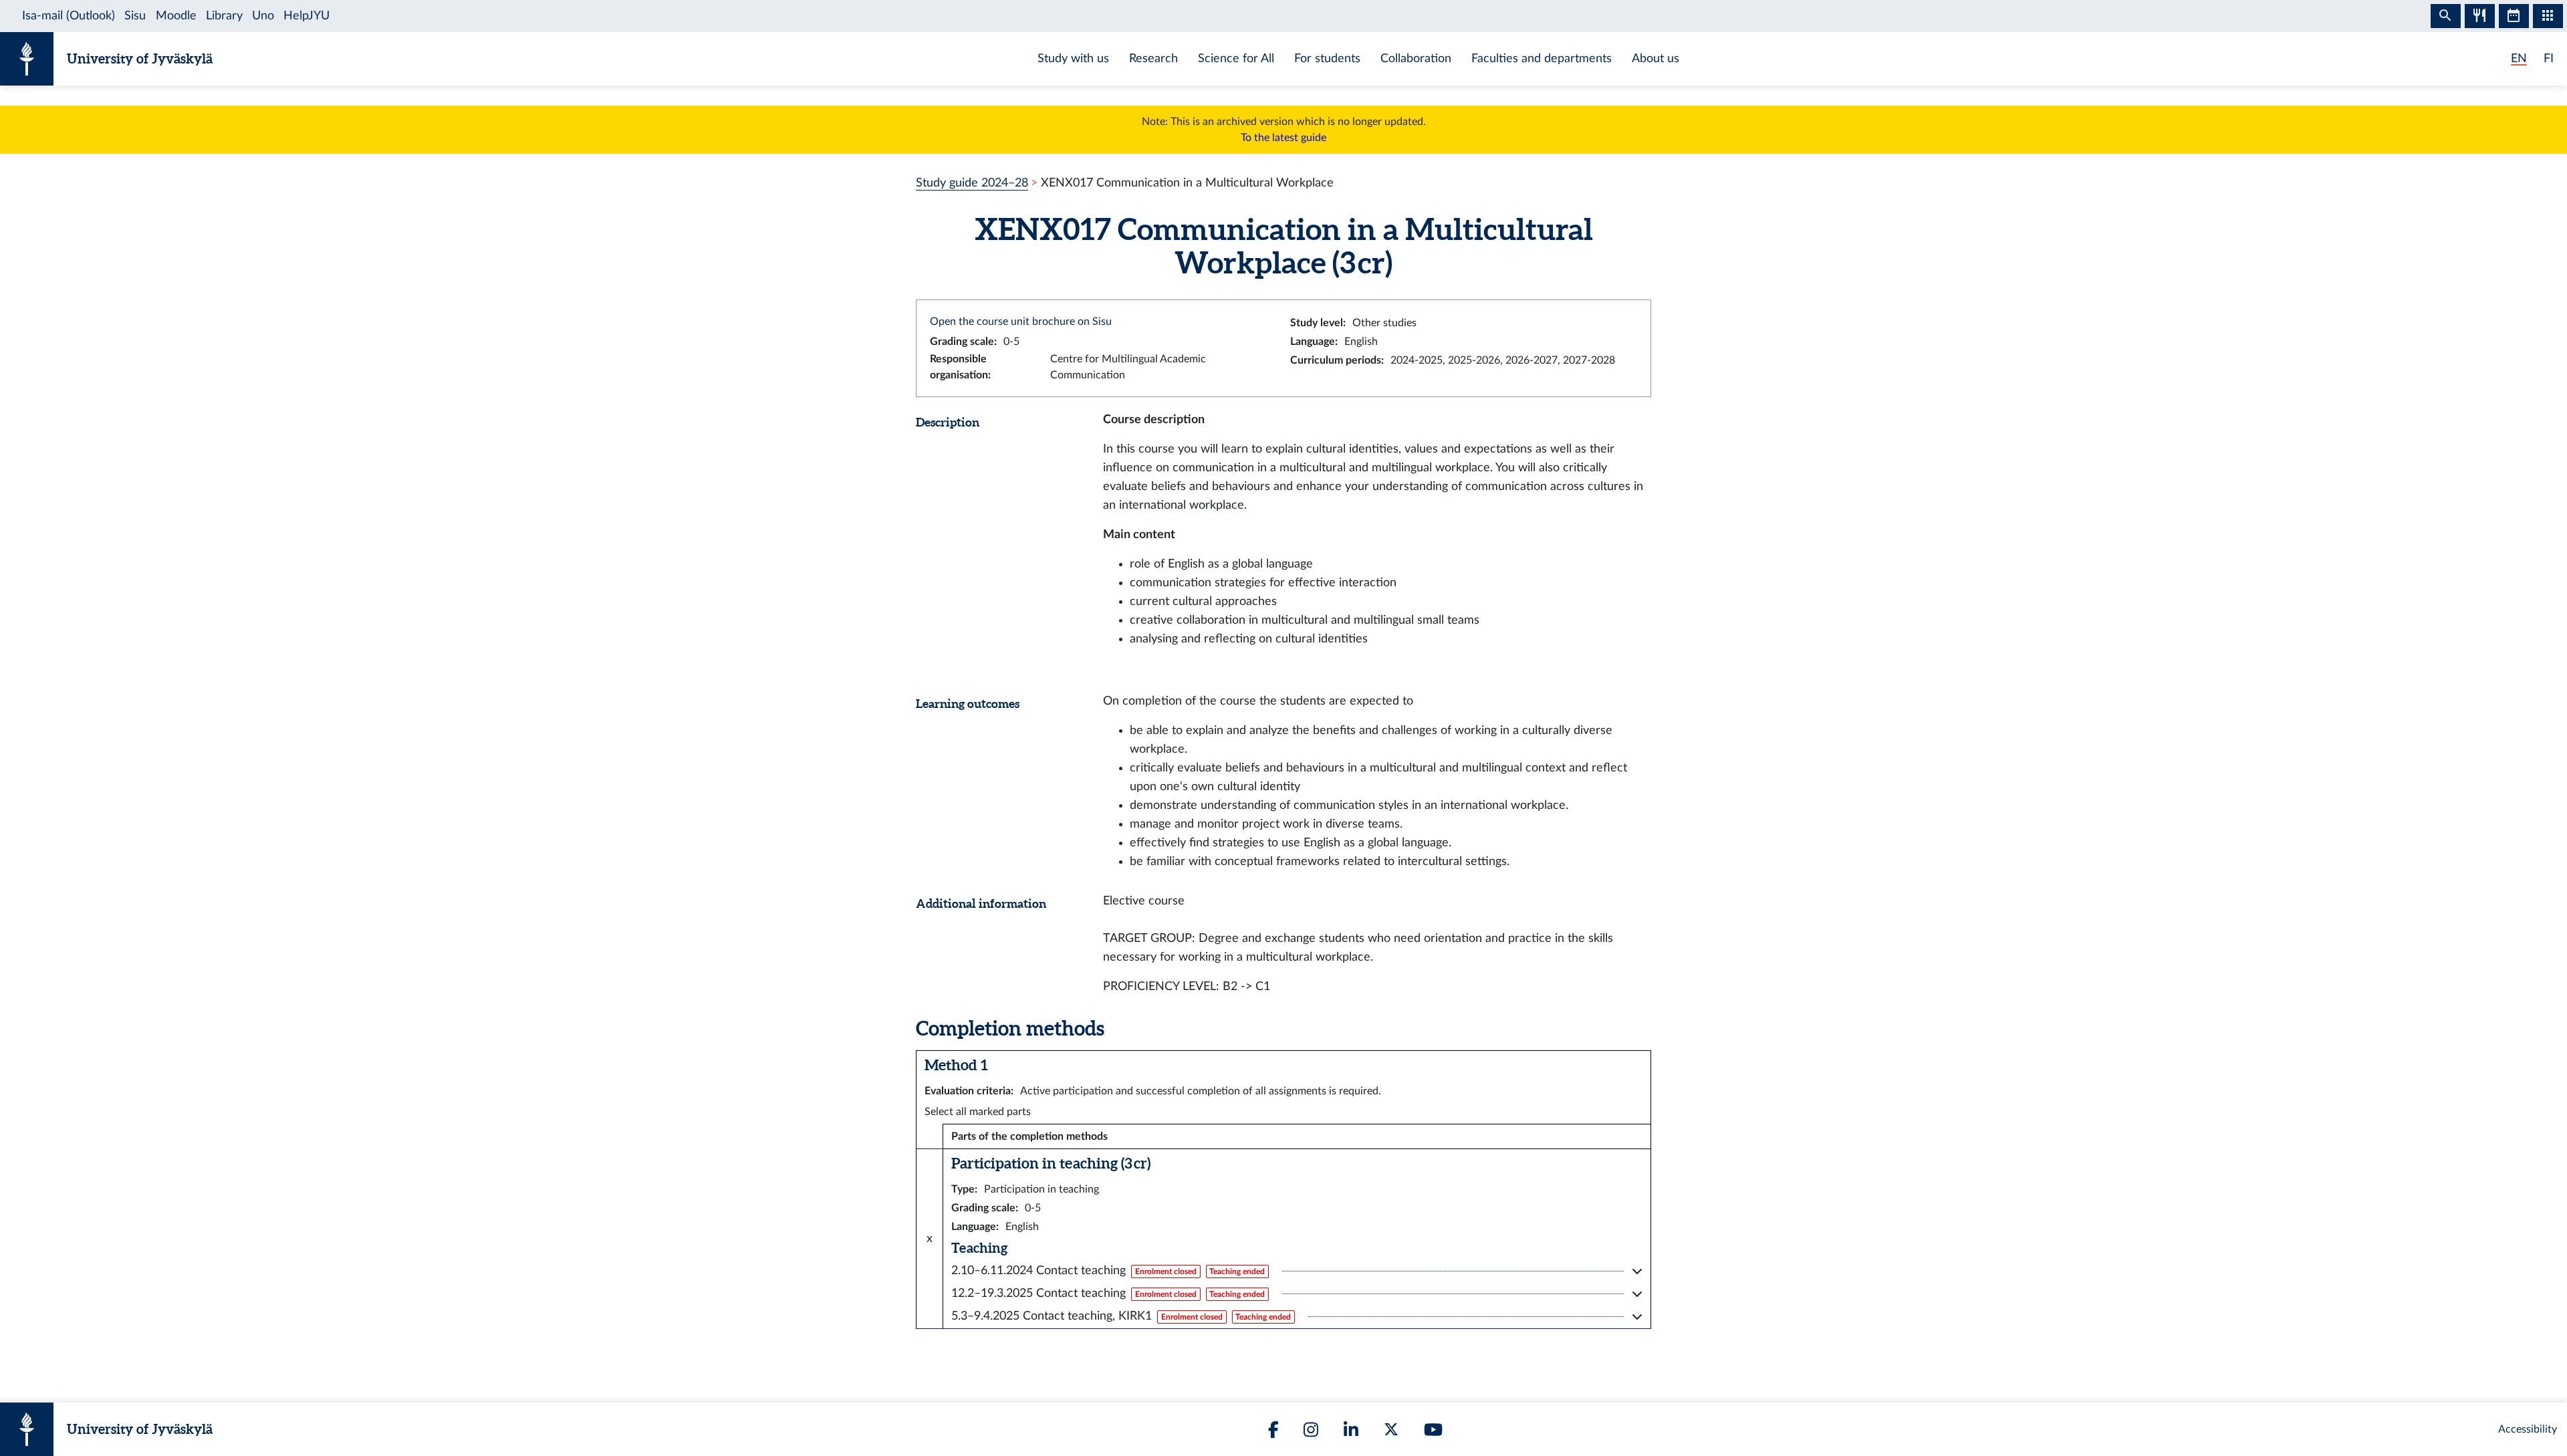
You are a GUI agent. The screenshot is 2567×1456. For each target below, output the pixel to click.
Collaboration (1416, 58)
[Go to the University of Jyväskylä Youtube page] (1433, 1430)
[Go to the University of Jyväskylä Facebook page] (1273, 1430)
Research (1153, 58)
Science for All (1236, 58)
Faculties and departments (1542, 58)
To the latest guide (1283, 138)
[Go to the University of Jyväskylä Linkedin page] (1351, 1430)
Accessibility (2528, 1429)
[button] (1297, 1271)
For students (1327, 58)
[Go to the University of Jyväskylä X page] (1391, 1429)
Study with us (1073, 58)
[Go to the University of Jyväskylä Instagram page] (1311, 1430)
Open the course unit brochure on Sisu (1021, 322)
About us (1656, 58)
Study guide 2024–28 (972, 183)
